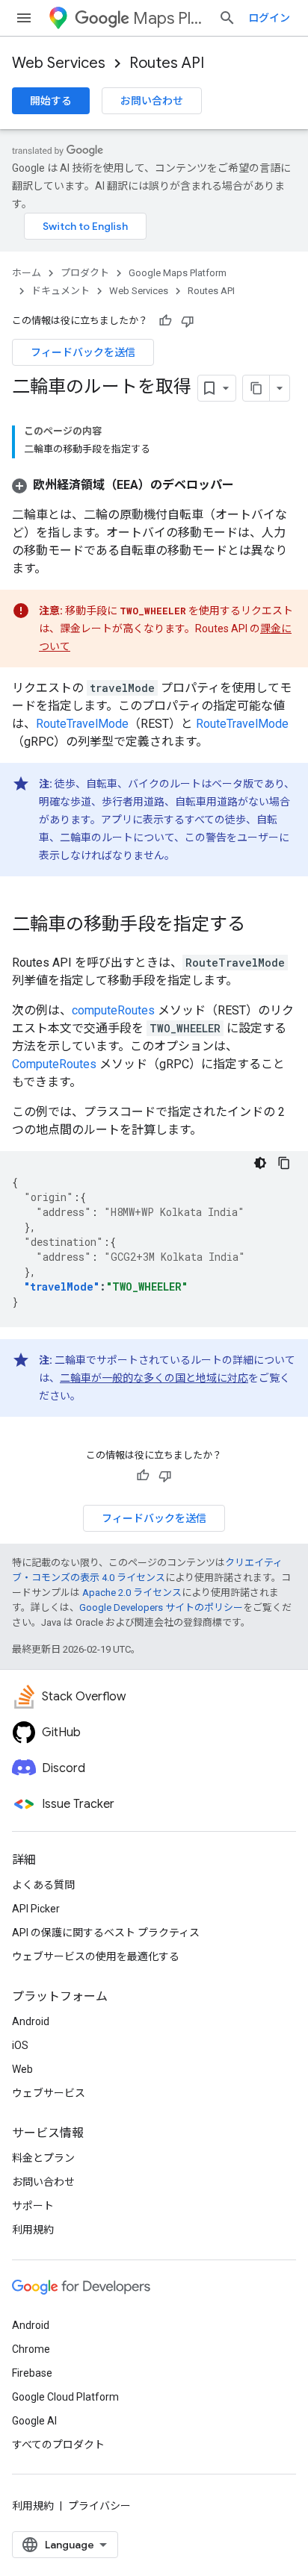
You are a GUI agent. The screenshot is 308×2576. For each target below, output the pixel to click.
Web (22, 2069)
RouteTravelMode (82, 724)
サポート (33, 2206)
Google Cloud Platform (65, 2397)
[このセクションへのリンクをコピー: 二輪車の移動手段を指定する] (260, 926)
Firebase (32, 2373)
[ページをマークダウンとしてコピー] (256, 388)
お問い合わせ (152, 101)
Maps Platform (170, 18)
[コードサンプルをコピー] (284, 1163)
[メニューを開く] (24, 18)
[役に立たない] (188, 321)
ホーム (27, 273)
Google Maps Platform (178, 273)
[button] (123, 485)
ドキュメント (61, 291)
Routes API (167, 63)
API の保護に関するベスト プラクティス (106, 1933)
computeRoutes (113, 1010)
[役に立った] (165, 321)
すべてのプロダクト (58, 2445)
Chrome (31, 2349)
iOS (20, 2045)
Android (31, 2021)
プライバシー (99, 2506)
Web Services (59, 63)
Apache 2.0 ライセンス (132, 1593)
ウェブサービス (49, 2093)
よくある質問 (43, 1885)
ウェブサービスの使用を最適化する (96, 1956)
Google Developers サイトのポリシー (161, 1607)
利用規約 (33, 2230)
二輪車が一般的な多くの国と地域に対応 (154, 1378)
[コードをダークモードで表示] (260, 1163)
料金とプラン (43, 2158)
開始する (51, 101)
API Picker (36, 1909)
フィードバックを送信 (83, 352)
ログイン (269, 18)
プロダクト (85, 273)
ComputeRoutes (54, 1064)
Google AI (34, 2421)
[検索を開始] (227, 18)
